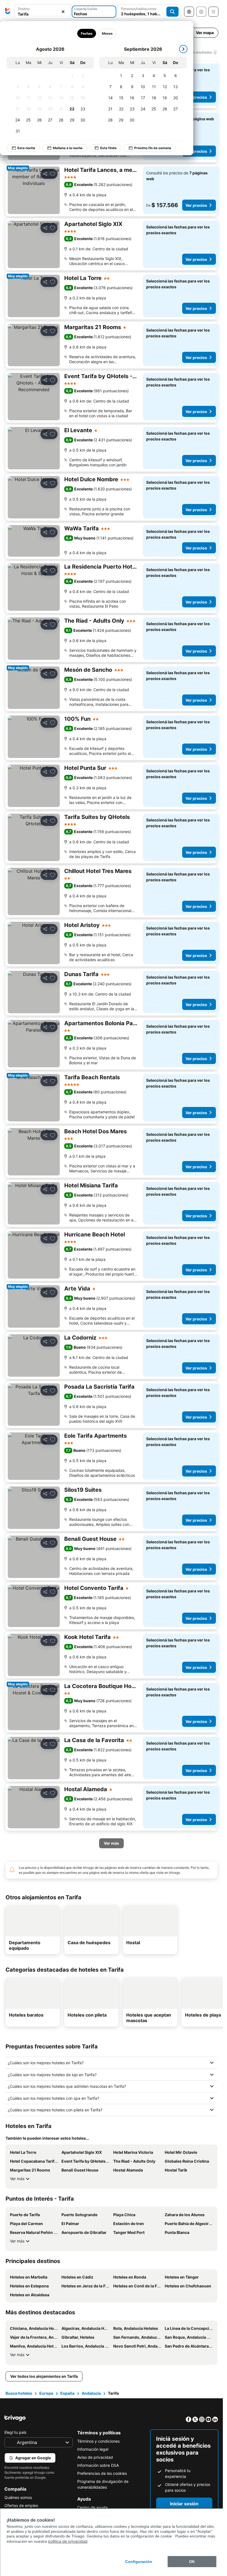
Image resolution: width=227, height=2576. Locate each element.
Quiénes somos (18, 2497)
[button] (42, 12)
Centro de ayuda (92, 2507)
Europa (46, 2393)
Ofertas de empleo (21, 2505)
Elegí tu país (15, 2432)
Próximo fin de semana (153, 148)
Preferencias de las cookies (102, 2473)
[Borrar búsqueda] (63, 12)
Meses (107, 33)
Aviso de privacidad (95, 2457)
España (67, 2393)
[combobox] (42, 12)
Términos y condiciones (98, 2441)
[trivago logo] (8, 12)
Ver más (17, 2179)
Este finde (108, 148)
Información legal (93, 2449)
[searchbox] (42, 14)
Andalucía (91, 2393)
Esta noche (26, 148)
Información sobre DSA (98, 2465)
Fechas (87, 33)
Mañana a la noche (68, 148)
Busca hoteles (19, 2393)
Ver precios (196, 97)
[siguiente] (183, 49)
